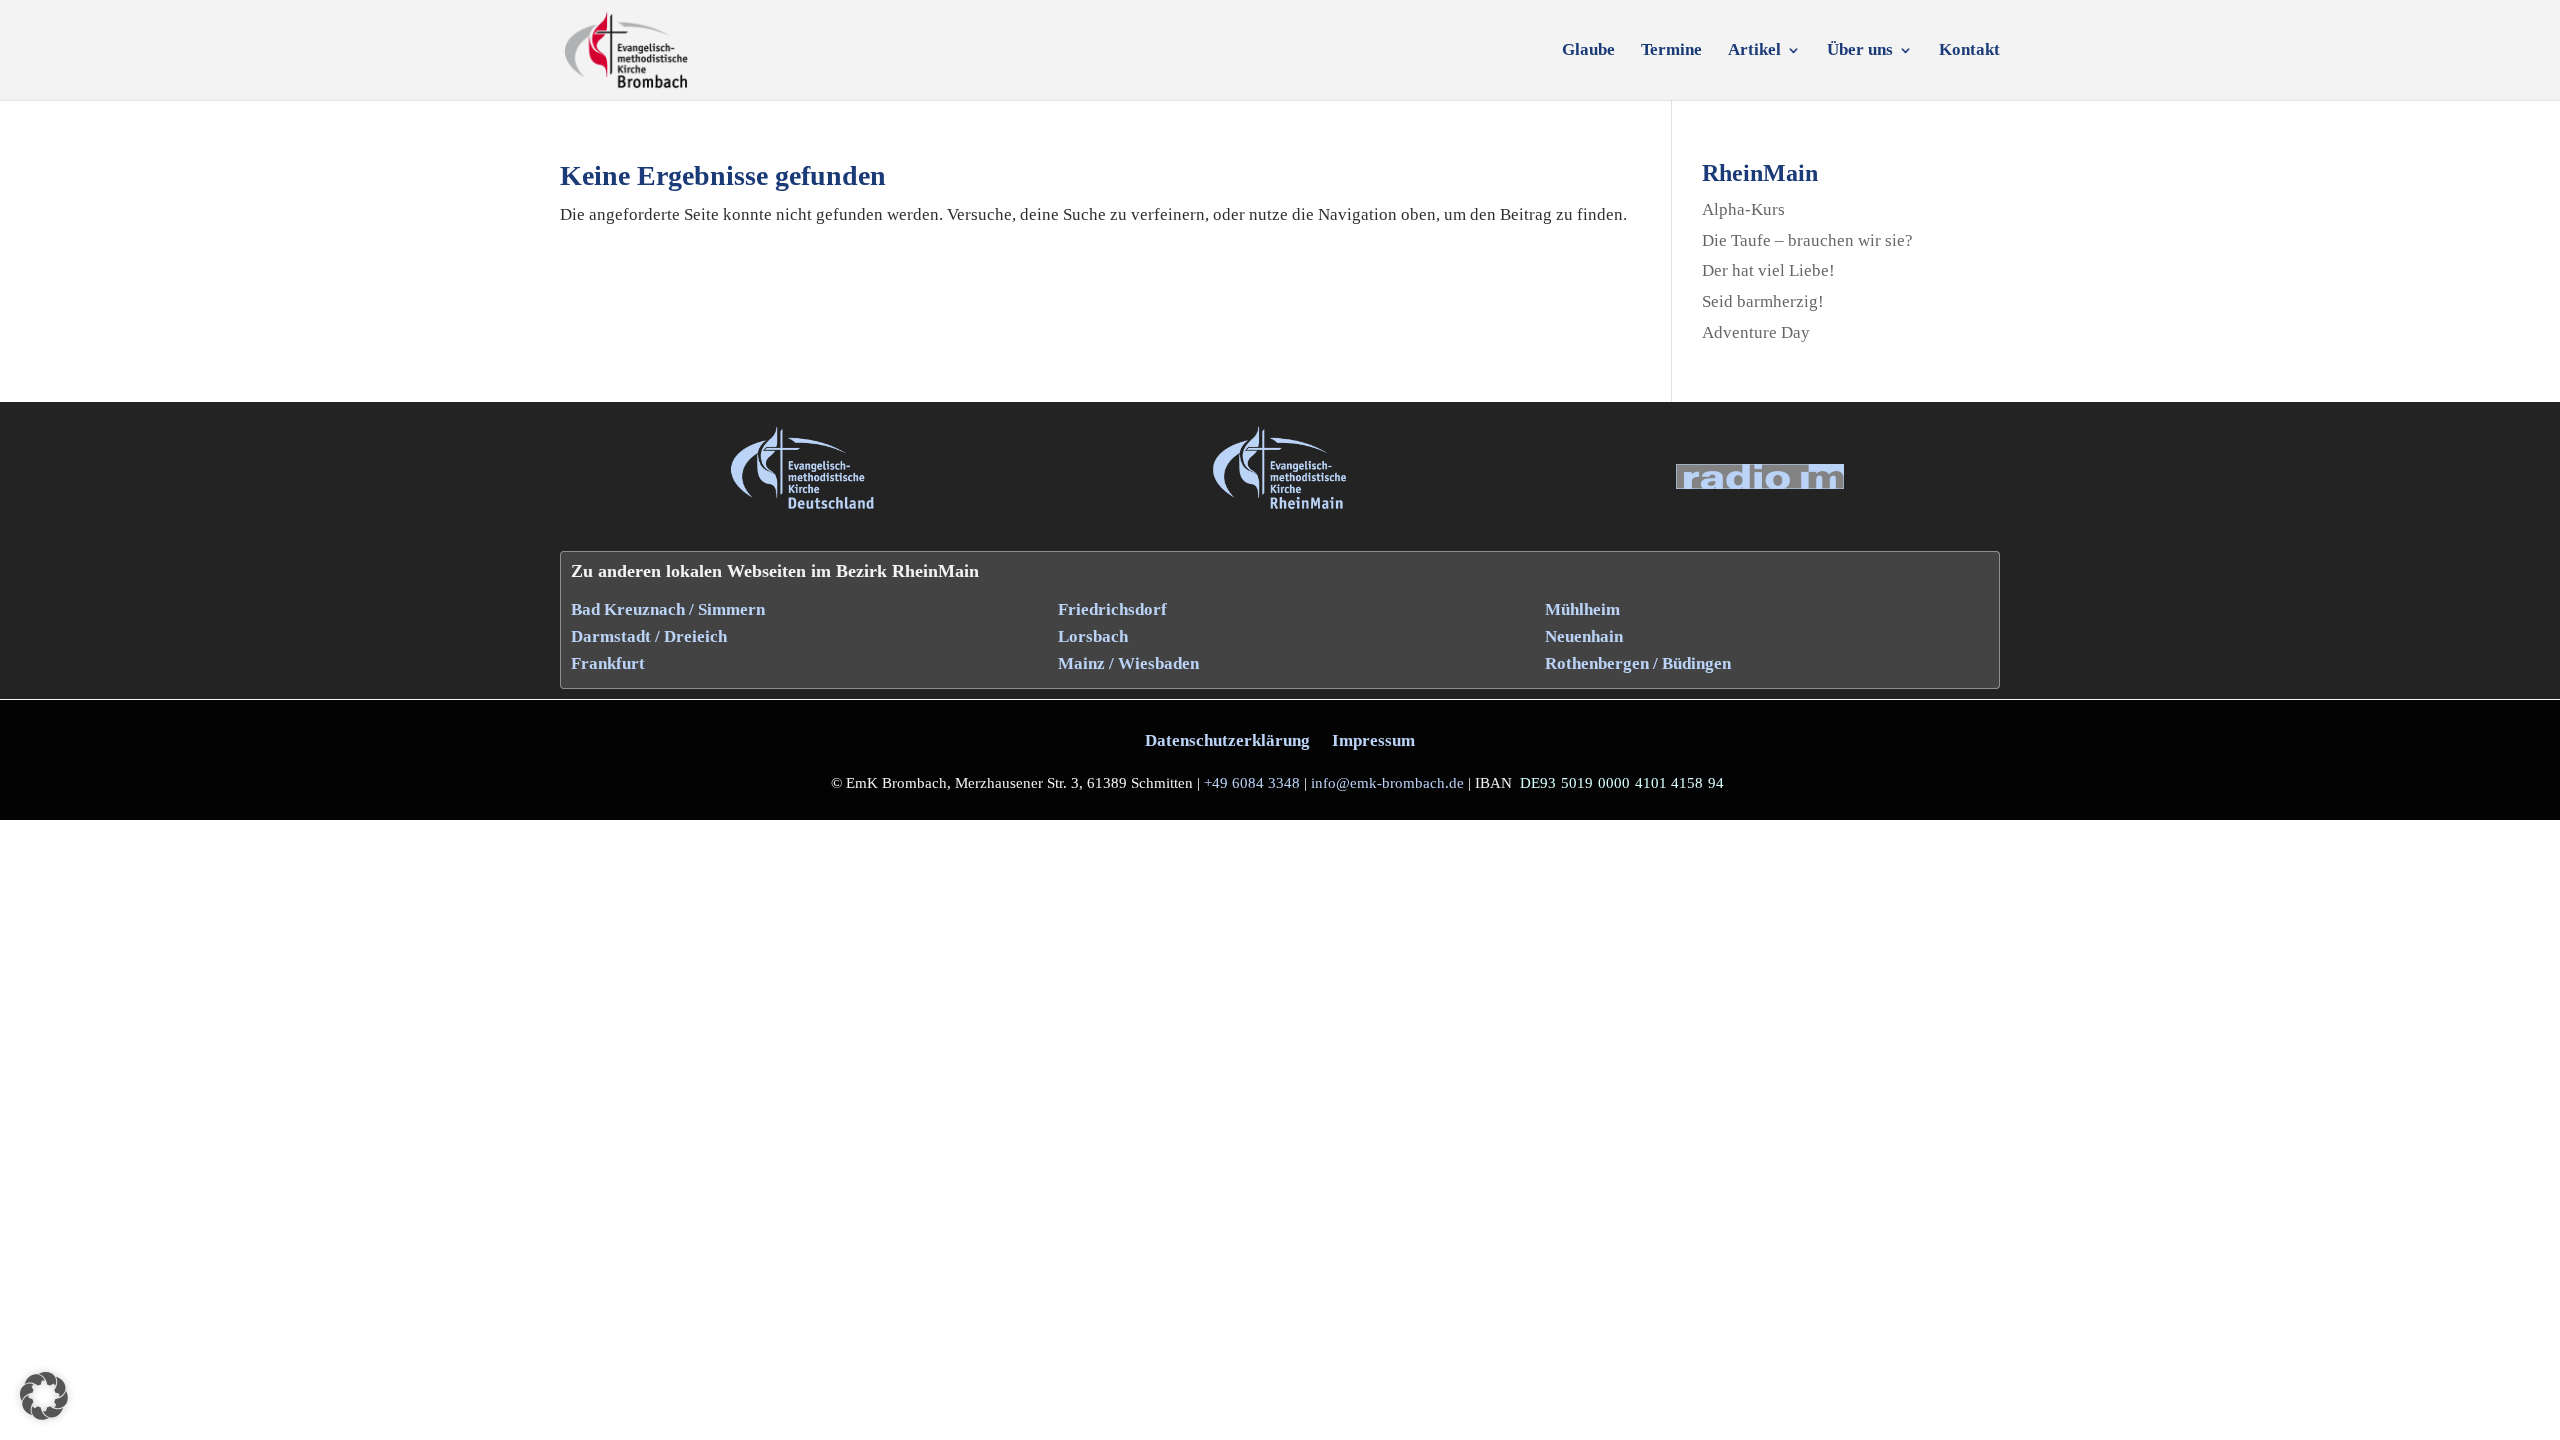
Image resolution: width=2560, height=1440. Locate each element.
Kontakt (1969, 51)
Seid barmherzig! (1763, 301)
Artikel (1754, 51)
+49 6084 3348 (1252, 783)
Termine (1671, 51)
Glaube (1588, 51)
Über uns (1860, 51)
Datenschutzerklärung (1227, 740)
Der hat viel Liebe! (1768, 270)
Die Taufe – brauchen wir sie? (1807, 240)
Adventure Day (1756, 332)
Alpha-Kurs (1743, 209)
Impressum (1373, 740)
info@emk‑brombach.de (1387, 783)
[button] (44, 1396)
